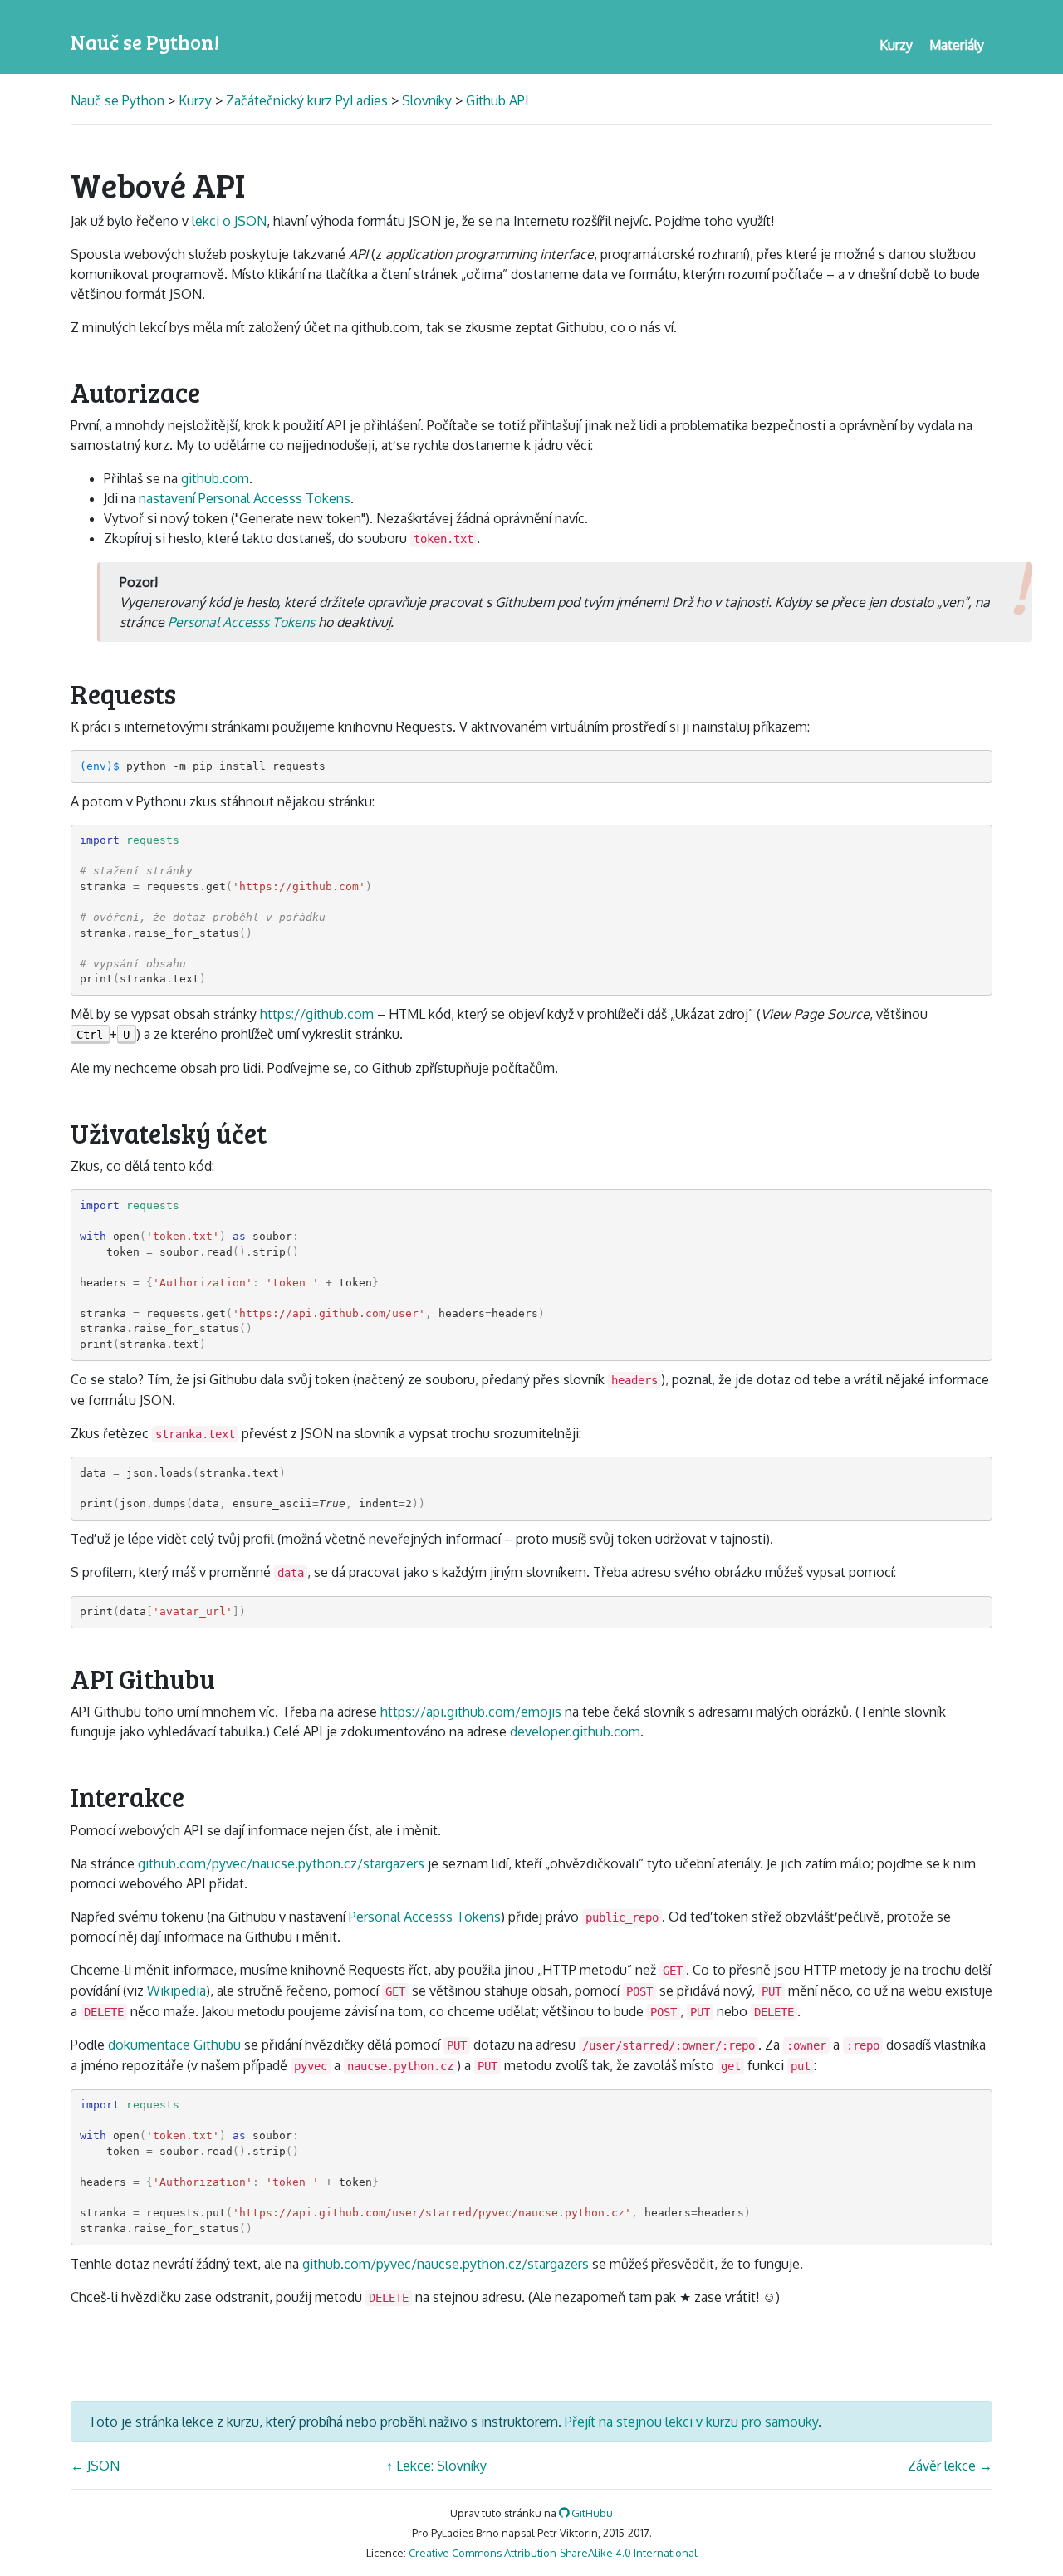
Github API (497, 100)
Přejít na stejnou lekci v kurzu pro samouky (691, 2422)
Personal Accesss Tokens (241, 622)
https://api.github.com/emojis (471, 1712)
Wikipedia (176, 1991)
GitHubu (591, 2513)
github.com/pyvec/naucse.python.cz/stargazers (281, 1863)
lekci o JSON (229, 221)
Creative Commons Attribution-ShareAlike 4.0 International (553, 2553)
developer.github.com (575, 1731)
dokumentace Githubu (174, 2045)
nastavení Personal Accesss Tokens (245, 498)
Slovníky (427, 100)
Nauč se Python (119, 100)
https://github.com (317, 1014)
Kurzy (195, 100)
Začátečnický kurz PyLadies (307, 100)
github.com (215, 478)
